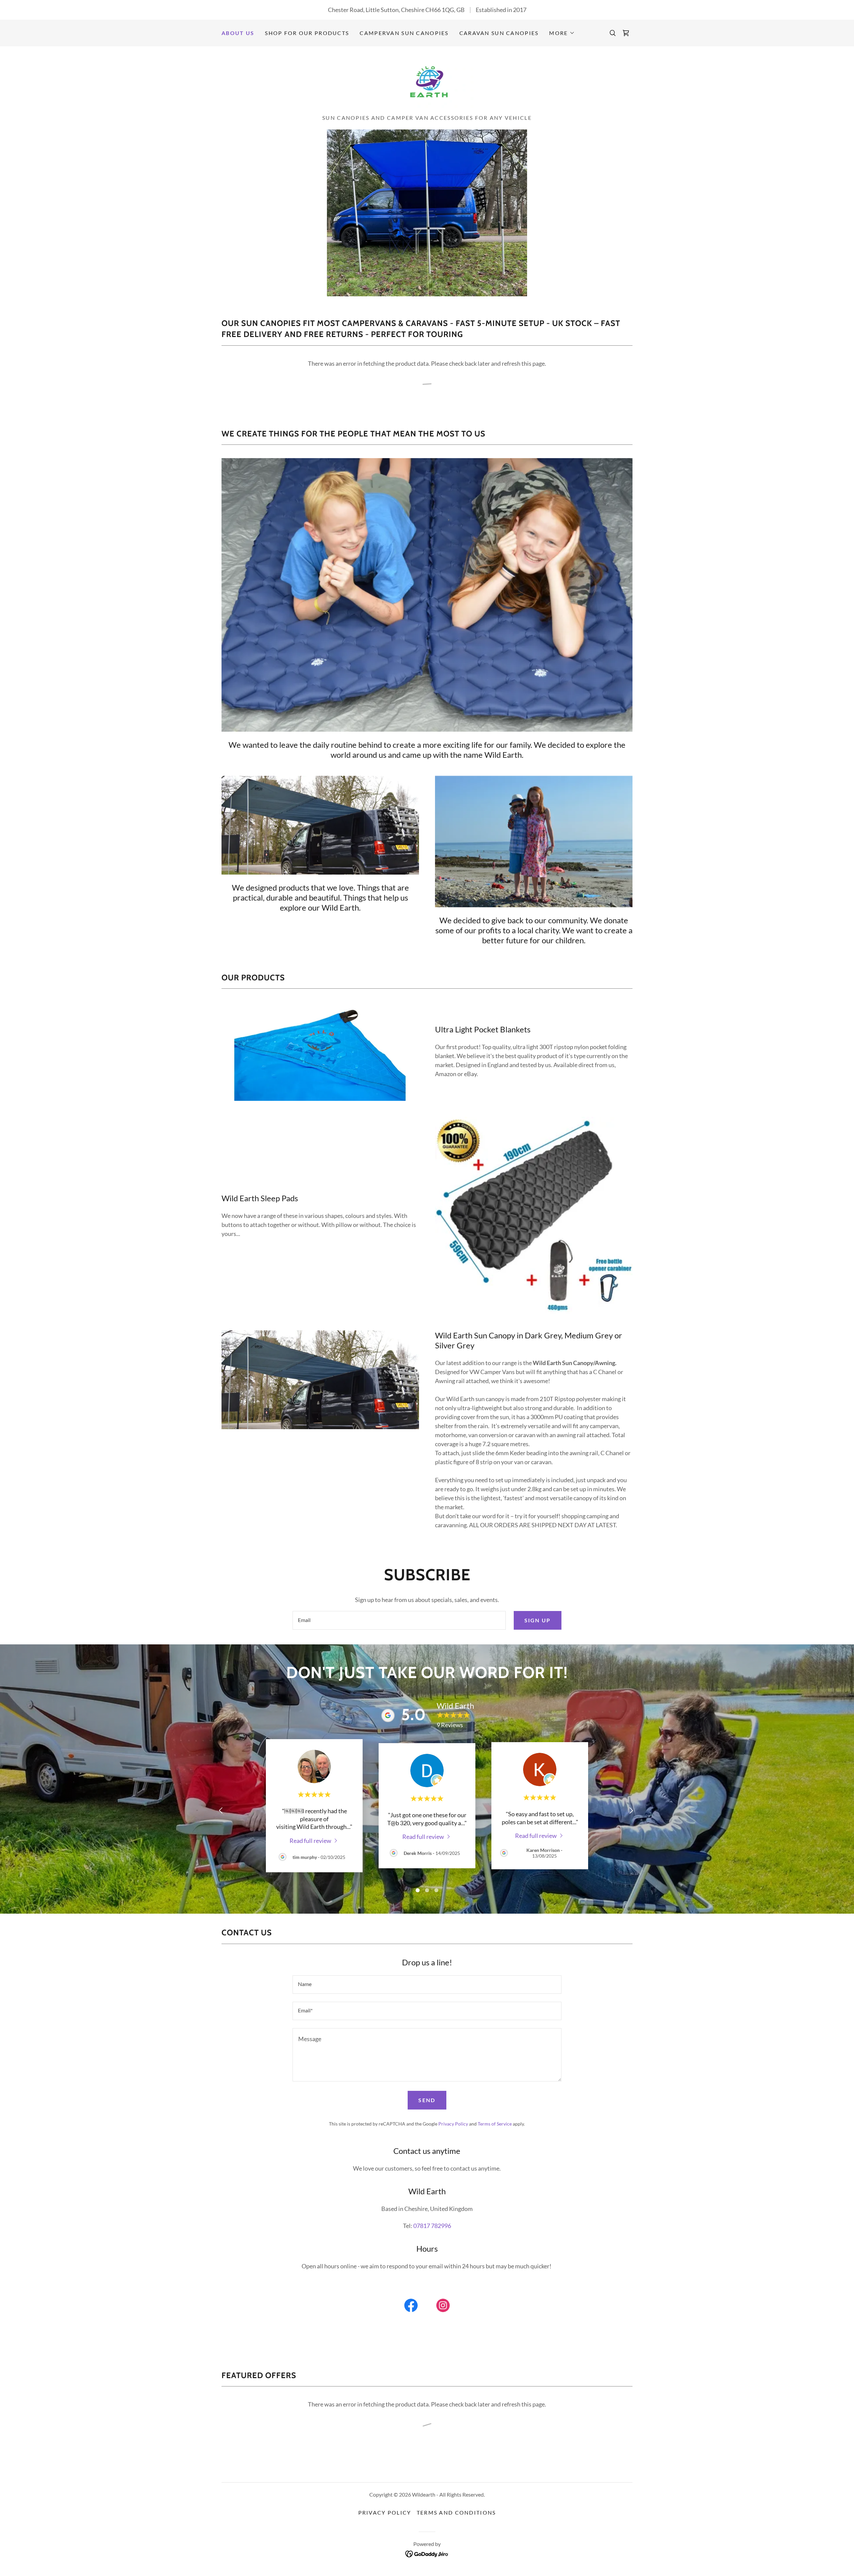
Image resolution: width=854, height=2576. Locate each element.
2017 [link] (520, 10)
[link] (626, 33)
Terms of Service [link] (495, 2124)
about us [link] (238, 33)
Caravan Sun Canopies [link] (499, 33)
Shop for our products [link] (307, 33)
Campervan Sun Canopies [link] (404, 33)
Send (427, 2100)
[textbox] (399, 1620)
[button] (562, 33)
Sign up (538, 1620)
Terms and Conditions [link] (456, 2512)
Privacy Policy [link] (453, 2124)
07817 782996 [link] (432, 2226)
